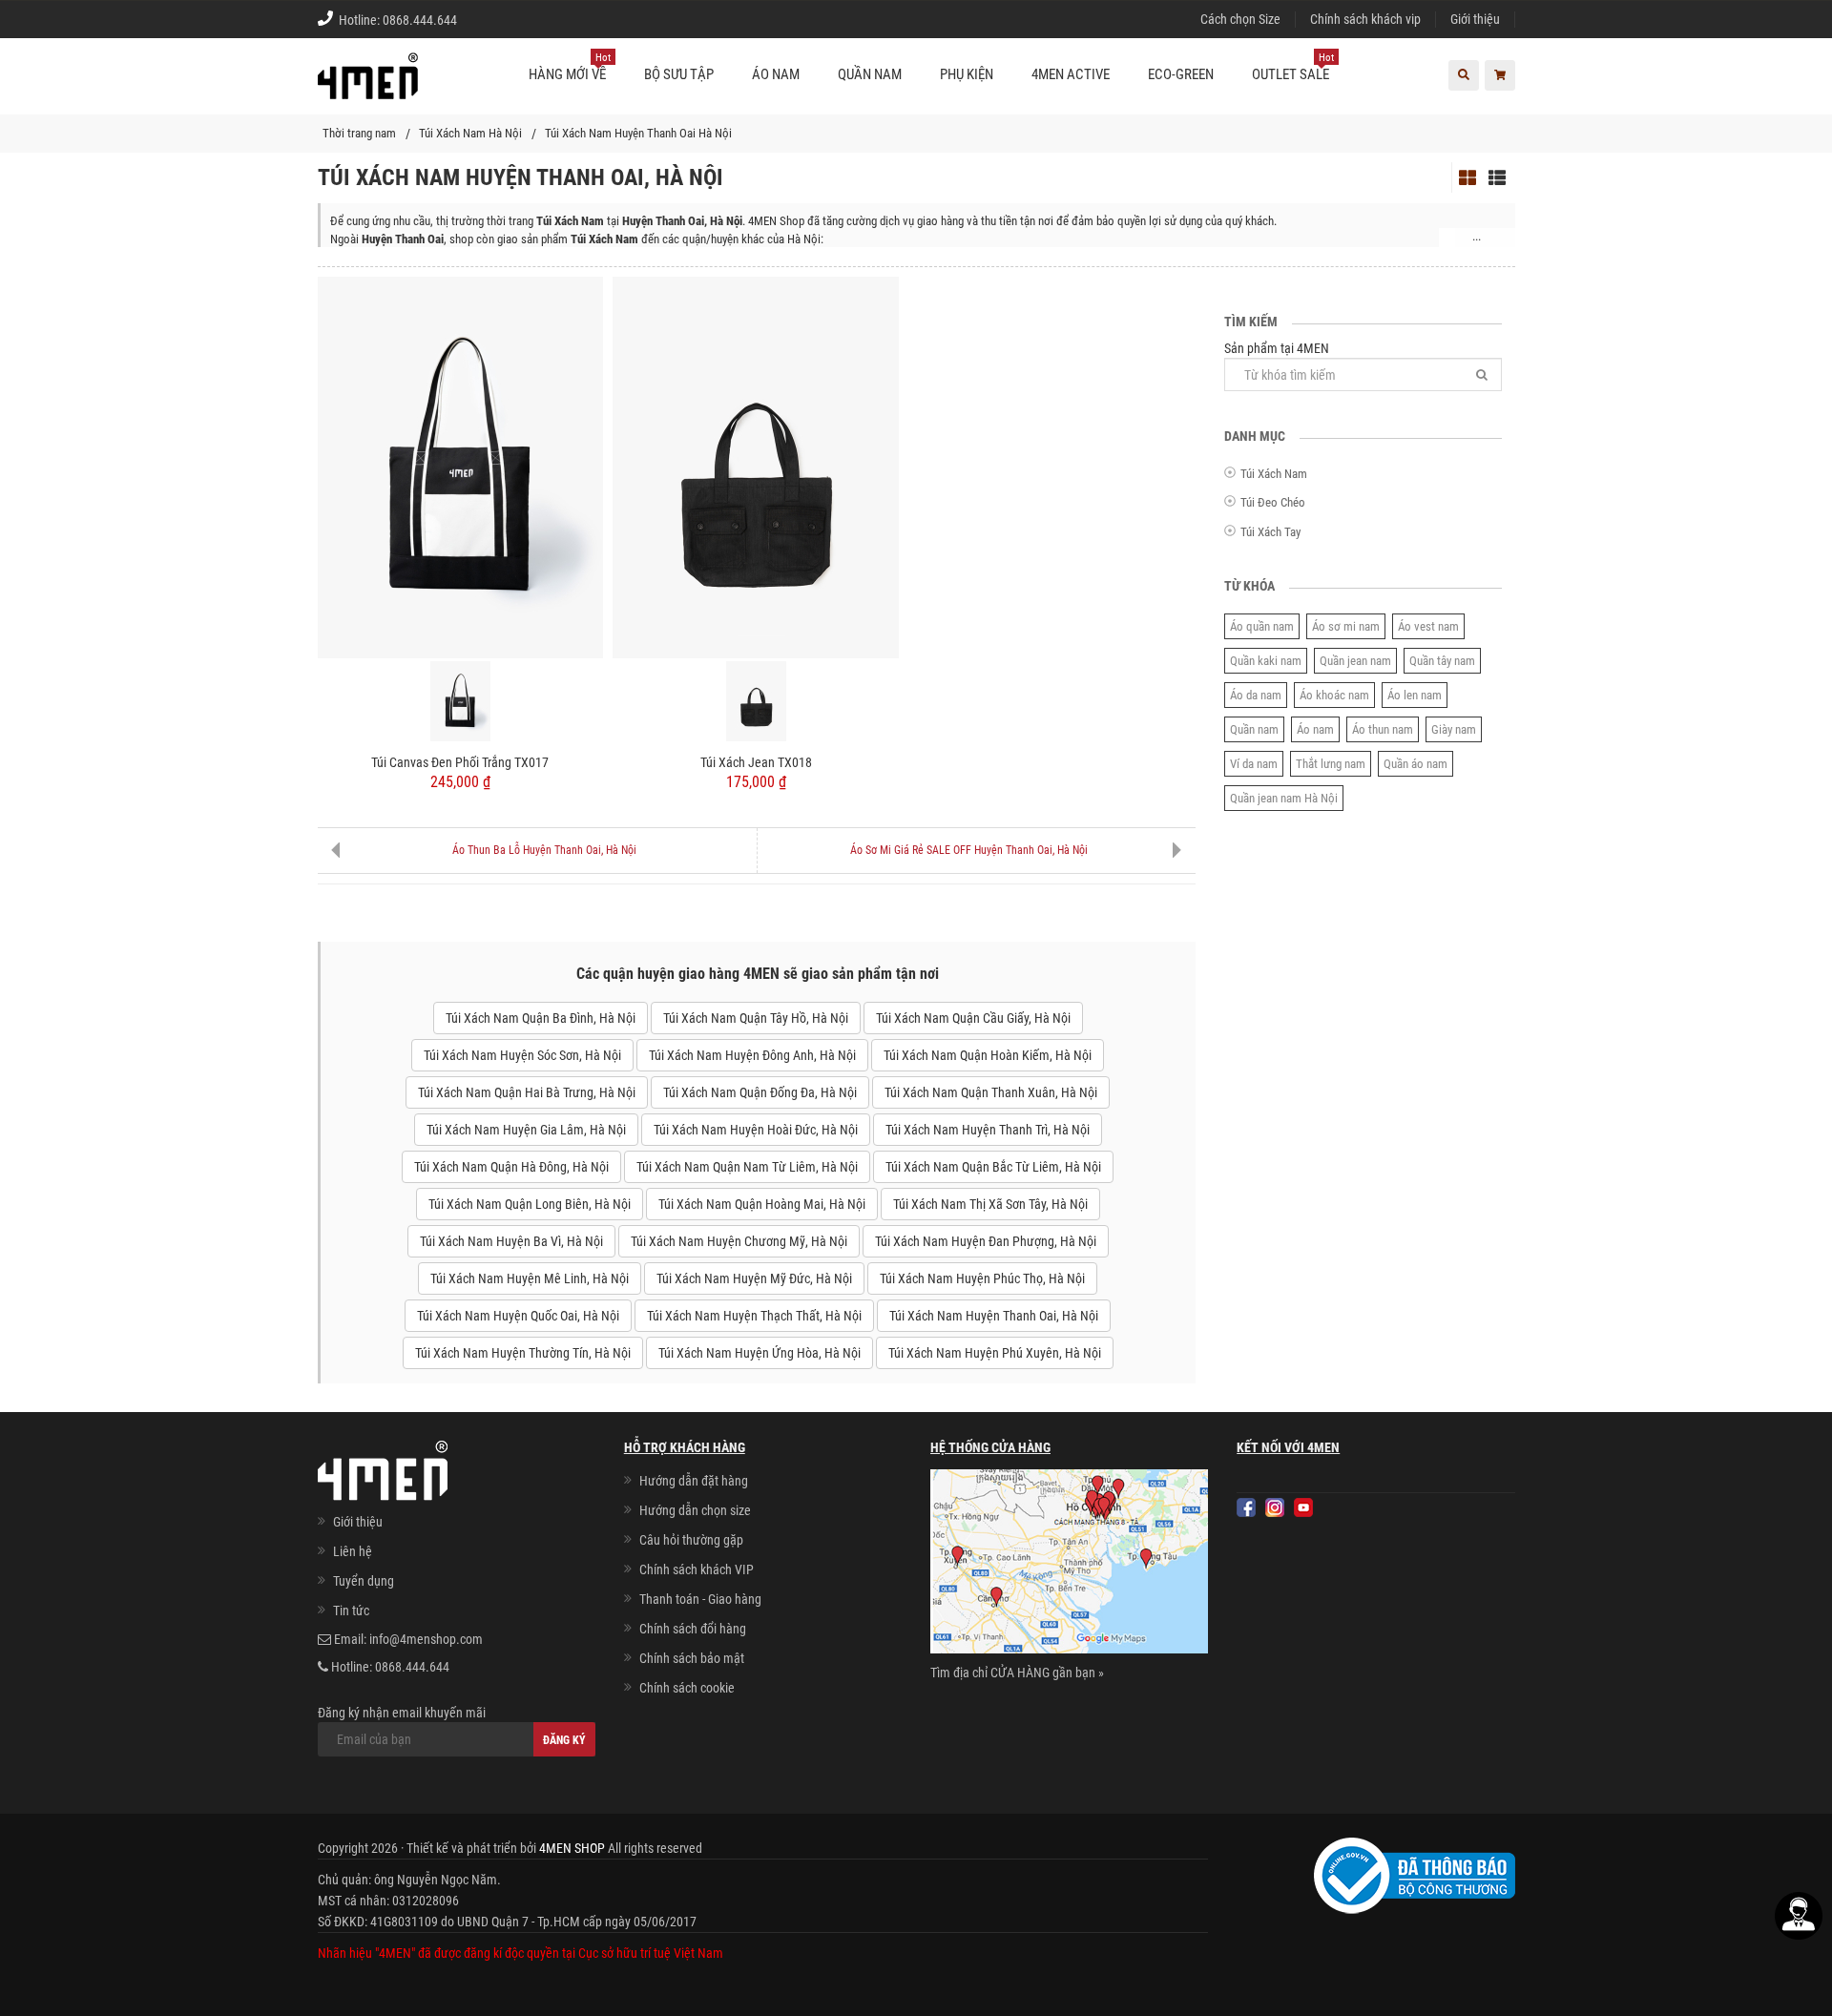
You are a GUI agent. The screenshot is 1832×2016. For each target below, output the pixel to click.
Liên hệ (353, 1551)
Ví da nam (1254, 764)
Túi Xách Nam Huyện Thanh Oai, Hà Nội (994, 1316)
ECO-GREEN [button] (1181, 74)
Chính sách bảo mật (692, 1658)
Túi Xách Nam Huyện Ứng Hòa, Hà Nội (760, 1353)
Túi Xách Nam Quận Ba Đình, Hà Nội (541, 1018)
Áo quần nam (1262, 626)
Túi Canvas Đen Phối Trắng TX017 (460, 762)
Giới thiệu (1475, 19)
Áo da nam (1256, 695)
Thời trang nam (359, 133)
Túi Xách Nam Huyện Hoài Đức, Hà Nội (756, 1130)
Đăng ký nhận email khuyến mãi (402, 1713)
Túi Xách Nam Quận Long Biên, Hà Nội (530, 1204)
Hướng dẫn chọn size (695, 1510)
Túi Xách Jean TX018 (756, 762)
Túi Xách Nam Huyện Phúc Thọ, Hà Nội (982, 1278)
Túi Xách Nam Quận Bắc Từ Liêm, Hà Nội (993, 1167)
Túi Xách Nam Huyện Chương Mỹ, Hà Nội (739, 1241)
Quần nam (1254, 729)
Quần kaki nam (1266, 661)
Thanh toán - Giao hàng (700, 1599)
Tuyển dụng (364, 1581)
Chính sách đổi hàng (693, 1629)
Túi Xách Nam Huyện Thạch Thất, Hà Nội (754, 1316)
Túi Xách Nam (1274, 474)
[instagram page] (1275, 1507)
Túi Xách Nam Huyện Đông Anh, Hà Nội (752, 1055)
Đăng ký (564, 1740)
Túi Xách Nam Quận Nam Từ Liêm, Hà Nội (747, 1167)
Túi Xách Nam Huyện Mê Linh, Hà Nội (530, 1278)
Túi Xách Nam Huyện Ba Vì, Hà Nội (511, 1241)
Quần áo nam (1416, 764)
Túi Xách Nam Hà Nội (470, 133)
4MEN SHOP (572, 1848)
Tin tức (351, 1611)
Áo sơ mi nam (1346, 626)
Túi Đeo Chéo (1273, 502)
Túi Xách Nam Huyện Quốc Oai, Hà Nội (518, 1316)
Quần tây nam (1442, 661)
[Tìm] (1482, 374)
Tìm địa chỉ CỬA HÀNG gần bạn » (1017, 1673)
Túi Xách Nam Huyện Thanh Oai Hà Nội (638, 133)
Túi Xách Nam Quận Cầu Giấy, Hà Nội (973, 1018)
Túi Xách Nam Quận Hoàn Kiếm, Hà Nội (988, 1055)
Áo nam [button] (776, 74)
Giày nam (1454, 729)
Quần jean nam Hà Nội (1284, 798)
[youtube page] (1303, 1507)
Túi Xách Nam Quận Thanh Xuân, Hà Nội (991, 1092)
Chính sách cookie (687, 1688)
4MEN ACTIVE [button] (1071, 74)
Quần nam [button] (870, 74)
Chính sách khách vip (1365, 19)
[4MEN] (368, 86)
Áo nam (1315, 729)
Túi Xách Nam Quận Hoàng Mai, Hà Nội (762, 1204)
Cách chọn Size (1240, 19)
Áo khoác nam (1334, 695)
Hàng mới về (570, 67)
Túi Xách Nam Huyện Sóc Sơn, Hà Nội (522, 1055)
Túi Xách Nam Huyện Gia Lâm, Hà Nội (526, 1130)
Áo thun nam (1383, 729)
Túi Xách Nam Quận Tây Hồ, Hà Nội (756, 1018)
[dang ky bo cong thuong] (1415, 1874)
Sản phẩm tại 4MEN (1277, 348)
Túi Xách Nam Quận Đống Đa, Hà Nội (760, 1092)
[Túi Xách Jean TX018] (756, 467)
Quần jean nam (1355, 661)
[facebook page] (1246, 1507)
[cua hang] (1069, 1565)
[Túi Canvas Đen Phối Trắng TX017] (461, 467)
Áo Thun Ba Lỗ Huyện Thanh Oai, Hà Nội (544, 850)
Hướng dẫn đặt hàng (694, 1481)
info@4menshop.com (426, 1639)
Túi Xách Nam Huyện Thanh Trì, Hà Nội (988, 1130)
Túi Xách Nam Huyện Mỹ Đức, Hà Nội (754, 1278)
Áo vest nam (1428, 626)
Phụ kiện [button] (967, 74)
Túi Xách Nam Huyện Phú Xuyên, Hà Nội (995, 1353)
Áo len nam (1415, 695)
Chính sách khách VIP (697, 1569)
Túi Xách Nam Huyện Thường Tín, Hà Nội (523, 1353)
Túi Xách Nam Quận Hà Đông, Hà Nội (511, 1167)
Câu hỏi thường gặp (691, 1540)
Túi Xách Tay (1270, 532)
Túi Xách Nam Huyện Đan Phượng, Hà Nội (986, 1241)
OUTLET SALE (1293, 67)
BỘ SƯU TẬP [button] (679, 74)
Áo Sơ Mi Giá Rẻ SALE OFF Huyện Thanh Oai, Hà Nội (969, 850)
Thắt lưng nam (1331, 764)
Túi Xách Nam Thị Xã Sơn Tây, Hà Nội (990, 1204)
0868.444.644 (420, 20)
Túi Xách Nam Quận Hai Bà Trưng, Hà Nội (527, 1092)
